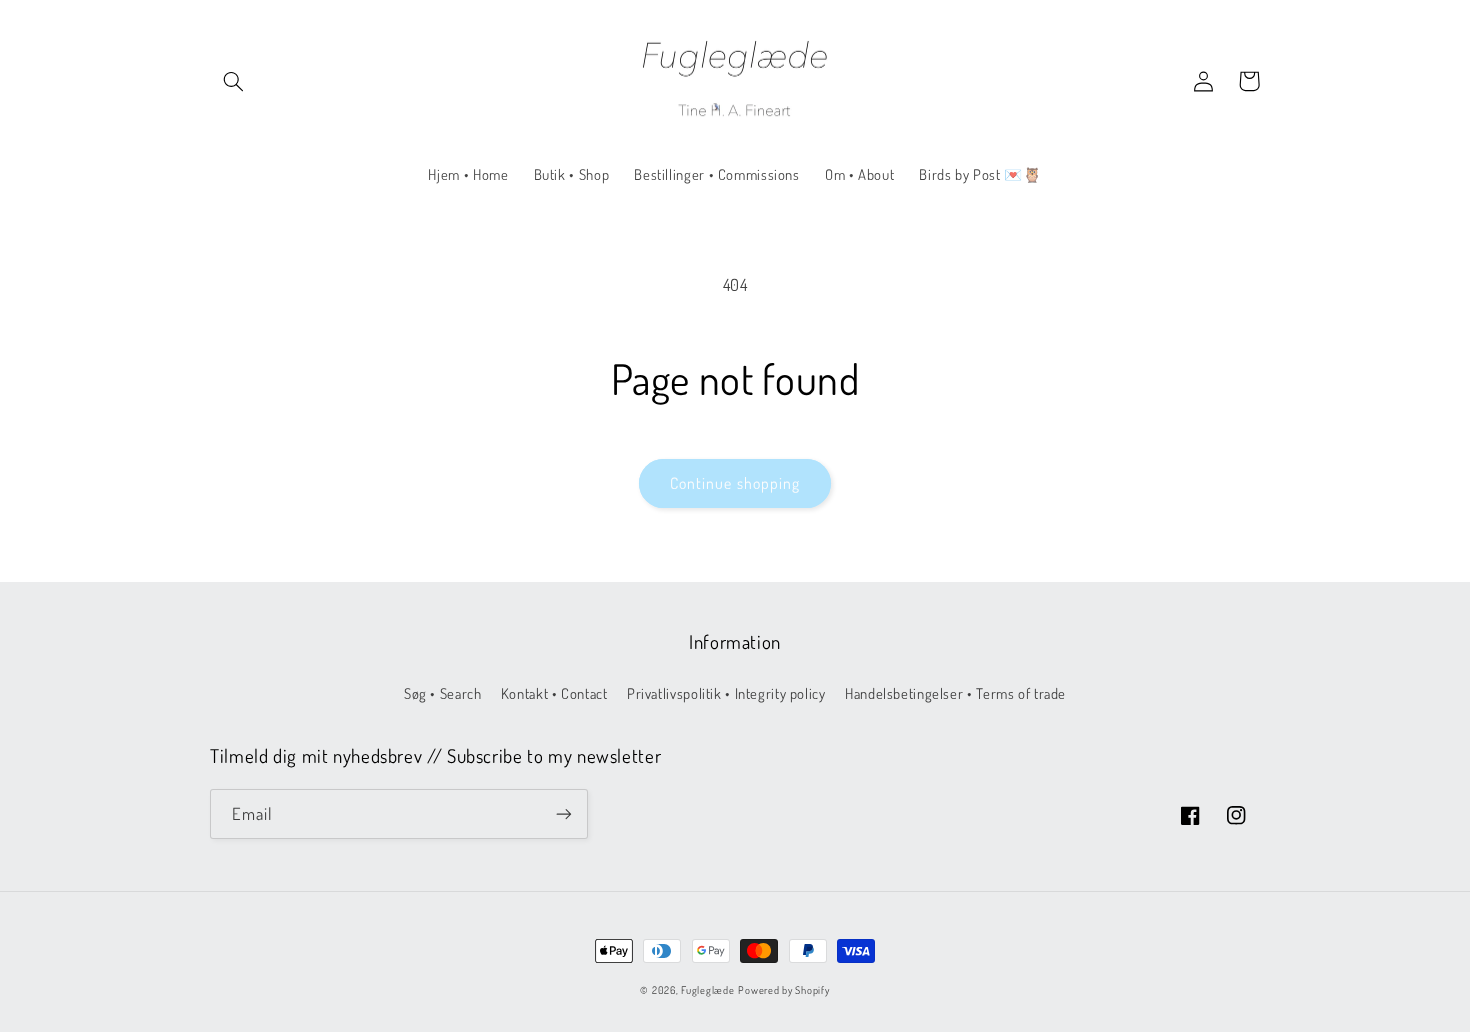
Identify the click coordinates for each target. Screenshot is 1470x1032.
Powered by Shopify (783, 989)
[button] (233, 81)
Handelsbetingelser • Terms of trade (955, 693)
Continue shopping (735, 483)
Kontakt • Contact (554, 693)
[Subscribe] (564, 813)
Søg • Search (443, 693)
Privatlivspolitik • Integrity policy (726, 693)
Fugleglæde (707, 989)
